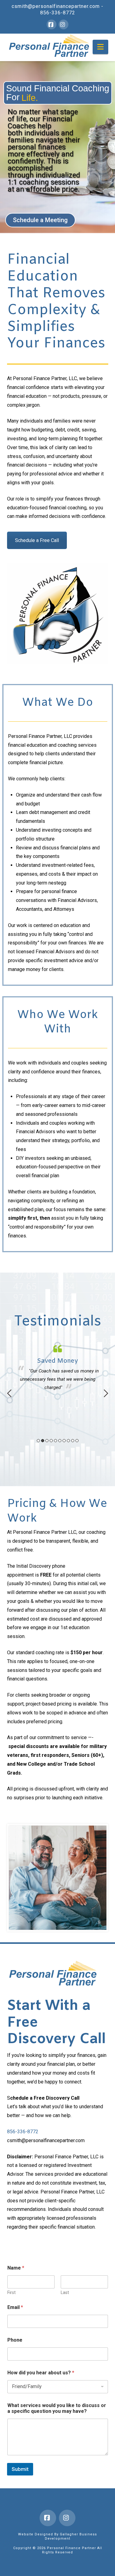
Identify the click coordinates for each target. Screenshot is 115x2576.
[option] (58, 1368)
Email (15, 2307)
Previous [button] (9, 1393)
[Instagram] (63, 24)
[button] (100, 47)
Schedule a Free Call (37, 540)
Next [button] (106, 1393)
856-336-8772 (58, 13)
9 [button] (73, 1441)
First (11, 2292)
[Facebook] (52, 24)
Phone (15, 2340)
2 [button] (43, 1441)
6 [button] (60, 1441)
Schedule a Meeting (40, 220)
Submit (20, 2469)
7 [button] (64, 1441)
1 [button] (38, 1441)
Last (65, 2292)
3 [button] (47, 1441)
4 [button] (51, 1441)
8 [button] (68, 1441)
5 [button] (56, 1441)
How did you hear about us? (41, 2373)
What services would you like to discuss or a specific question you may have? (57, 2408)
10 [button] (77, 1441)
